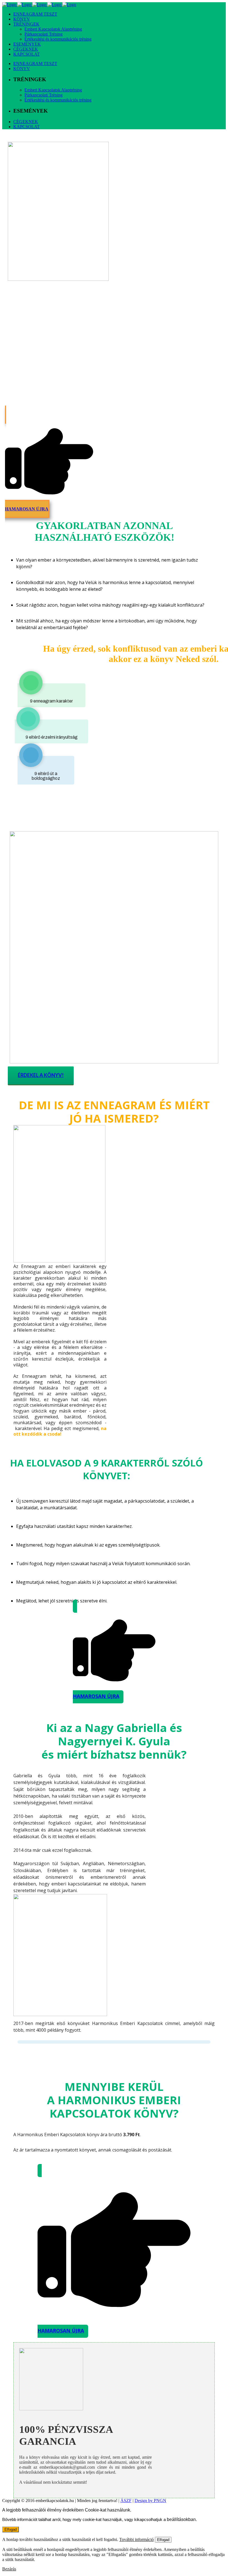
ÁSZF (126, 2501)
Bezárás (9, 2569)
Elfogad (11, 2529)
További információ (137, 2539)
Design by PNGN (150, 2501)
